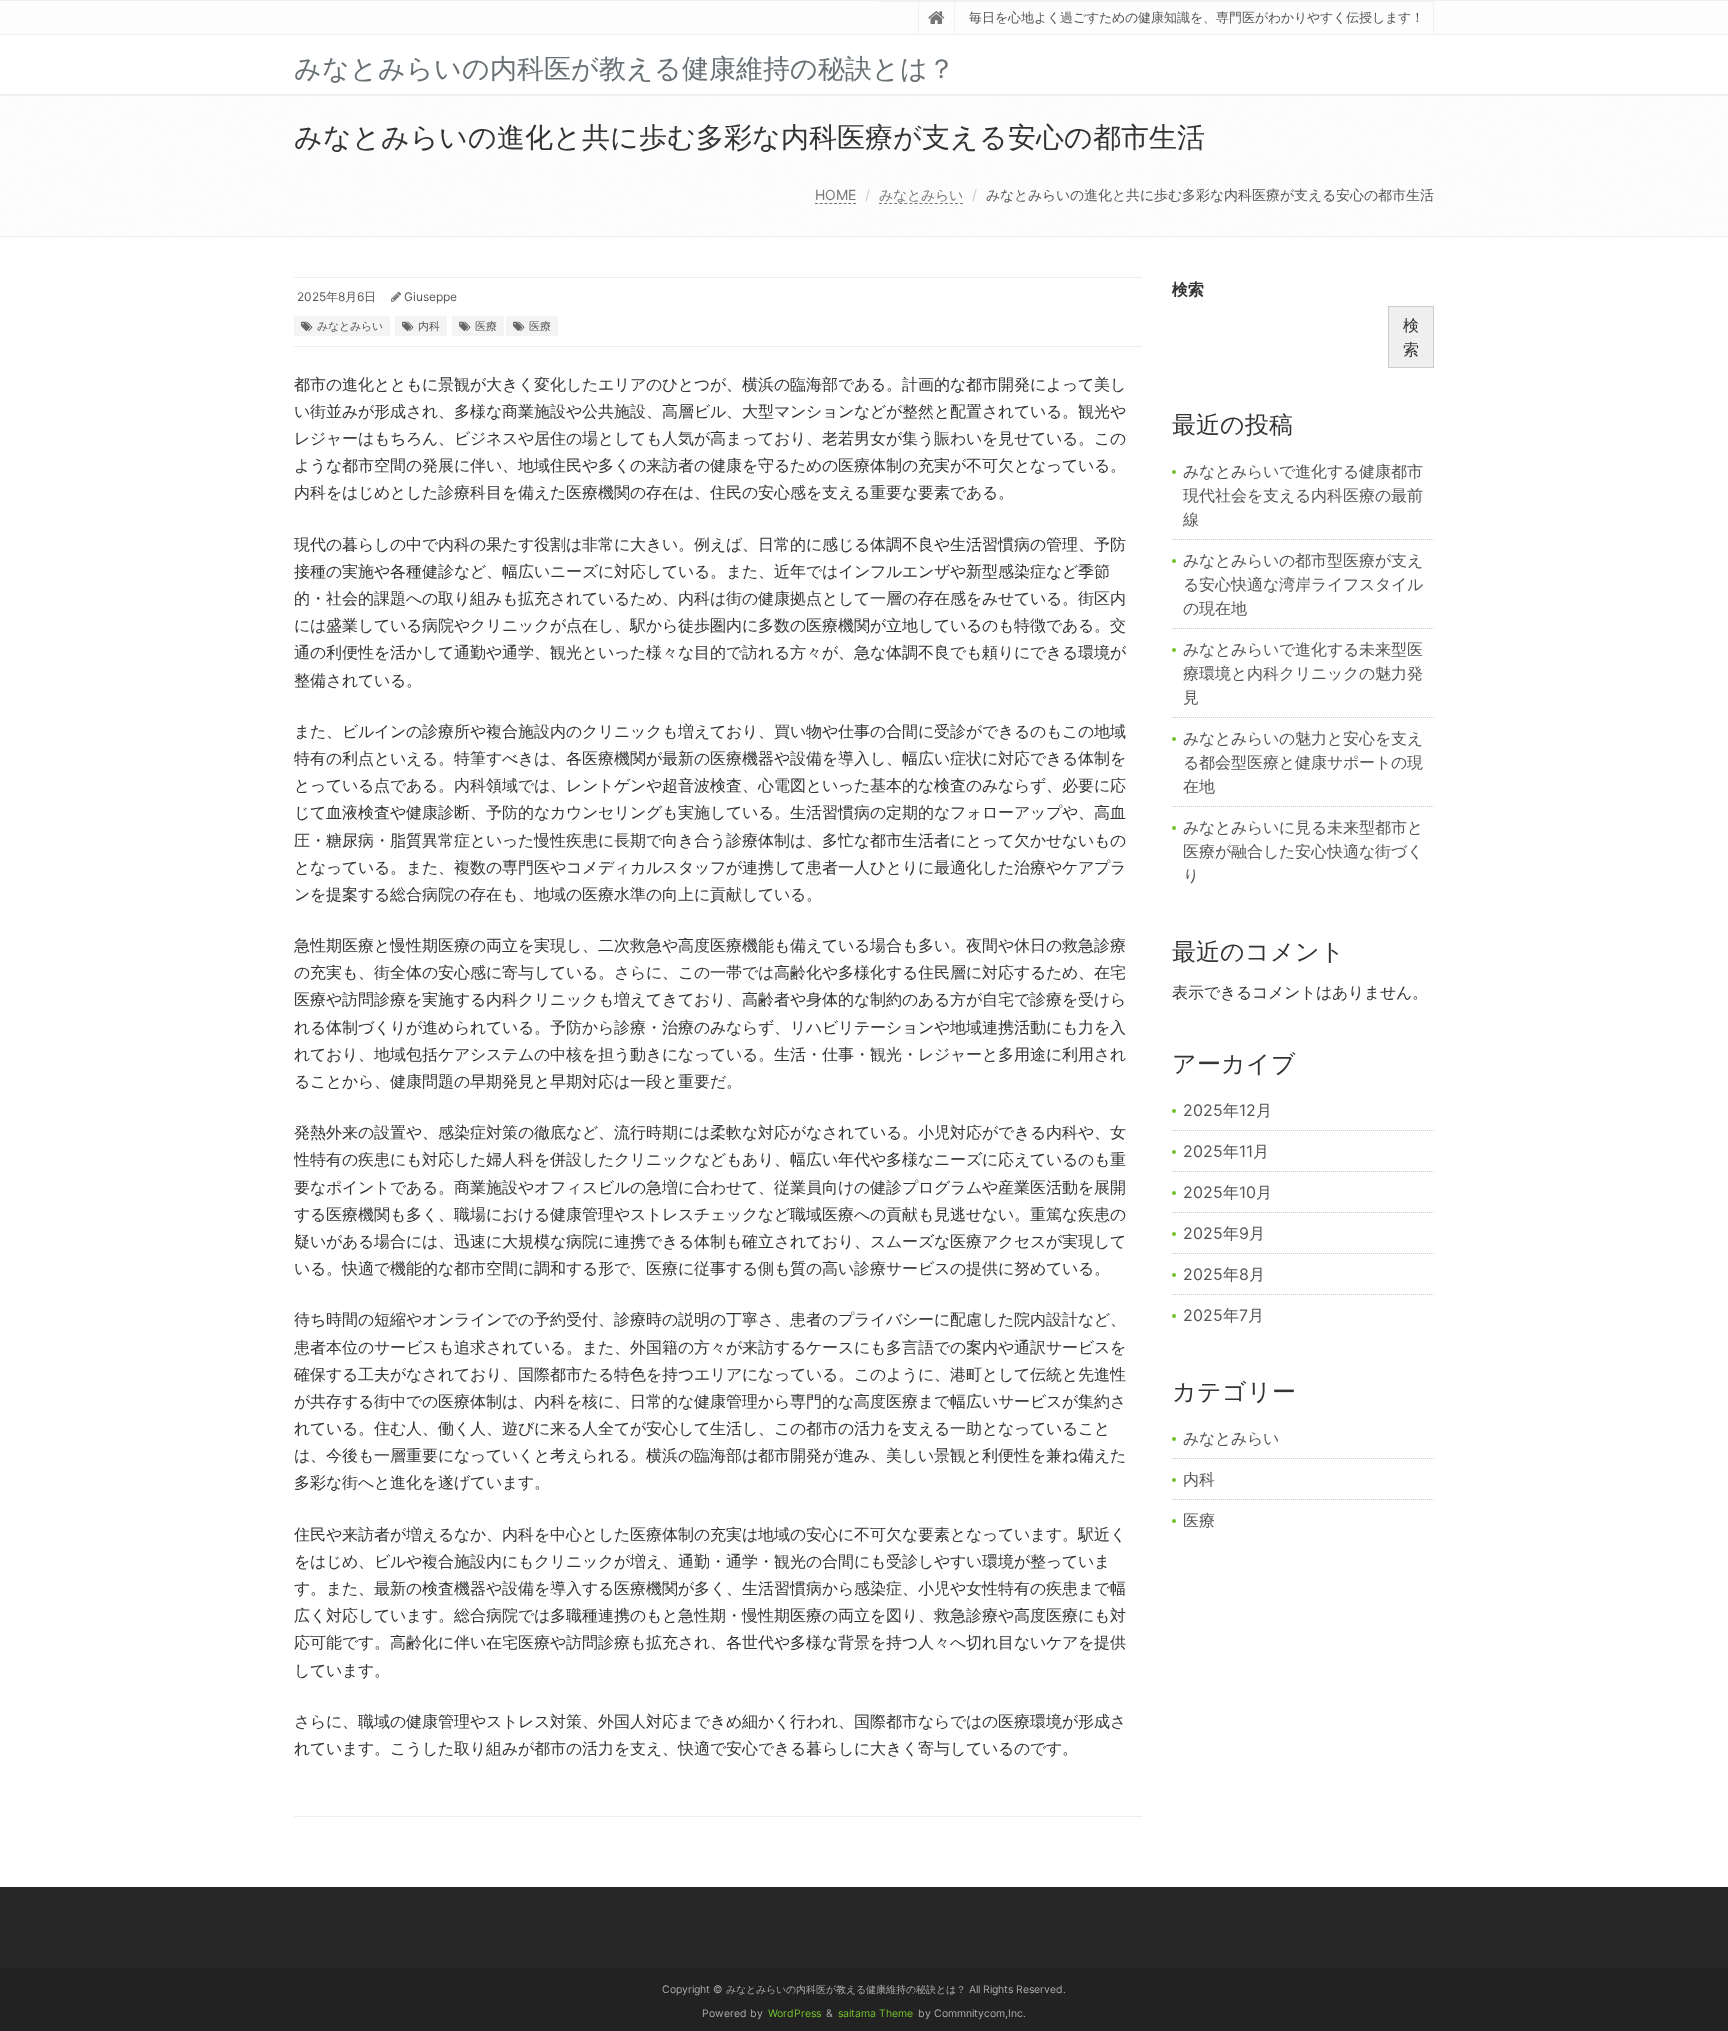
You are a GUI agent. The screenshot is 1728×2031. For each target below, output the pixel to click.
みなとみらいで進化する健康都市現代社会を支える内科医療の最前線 (1303, 495)
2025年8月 (1224, 1274)
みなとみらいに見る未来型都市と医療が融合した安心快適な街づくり (1303, 851)
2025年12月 (1227, 1110)
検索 (1188, 289)
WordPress (794, 2013)
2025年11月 (1226, 1151)
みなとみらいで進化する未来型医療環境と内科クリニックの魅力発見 (1303, 673)
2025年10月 (1227, 1192)
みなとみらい (921, 194)
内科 (429, 326)
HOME (835, 194)
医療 (486, 326)
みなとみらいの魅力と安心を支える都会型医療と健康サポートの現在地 (1303, 762)
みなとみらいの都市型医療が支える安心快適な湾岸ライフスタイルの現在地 (1303, 584)
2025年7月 (1223, 1315)
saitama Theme (875, 2013)
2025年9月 (1224, 1233)
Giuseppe (430, 296)
